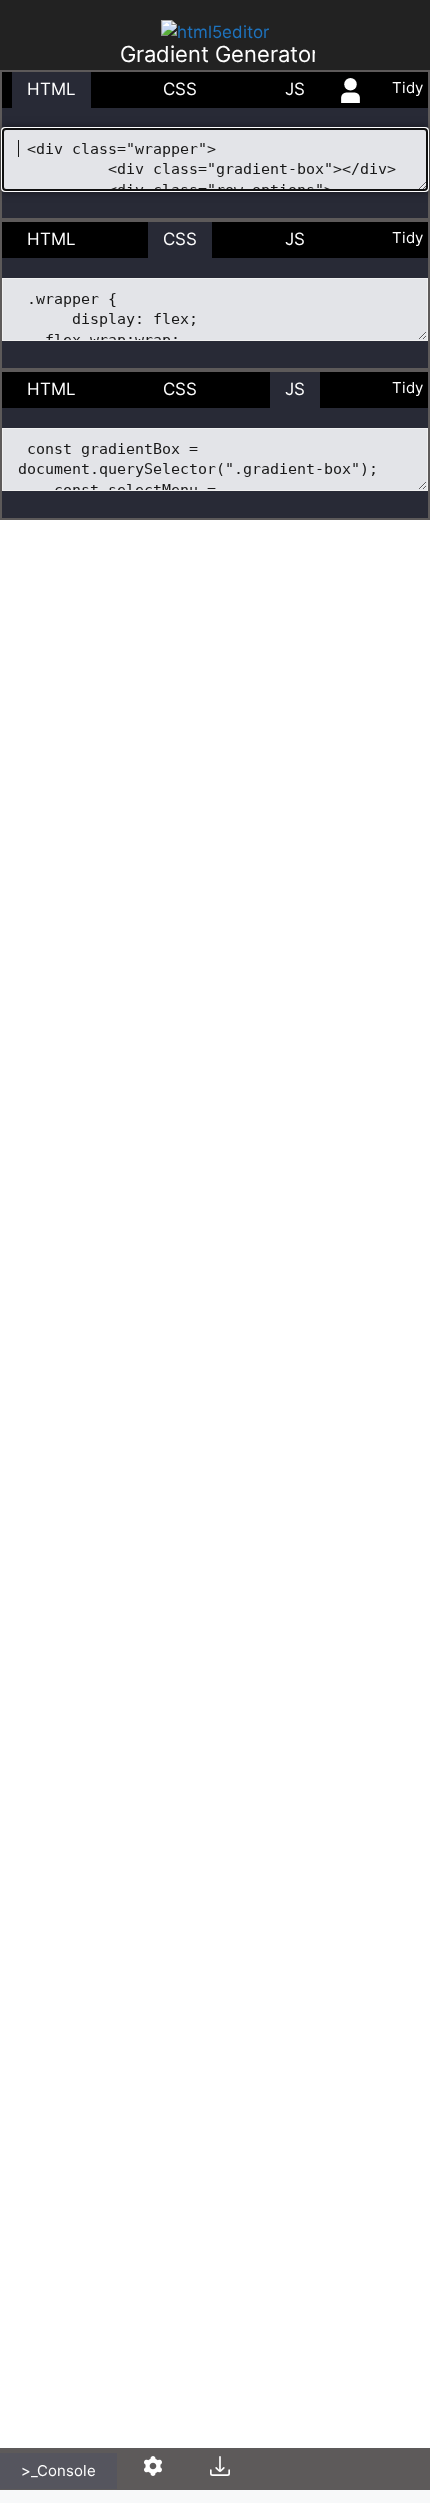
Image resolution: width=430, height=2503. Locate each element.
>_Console (58, 2470)
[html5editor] (215, 32)
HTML (51, 89)
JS (295, 89)
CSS (180, 89)
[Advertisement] (215, 340)
